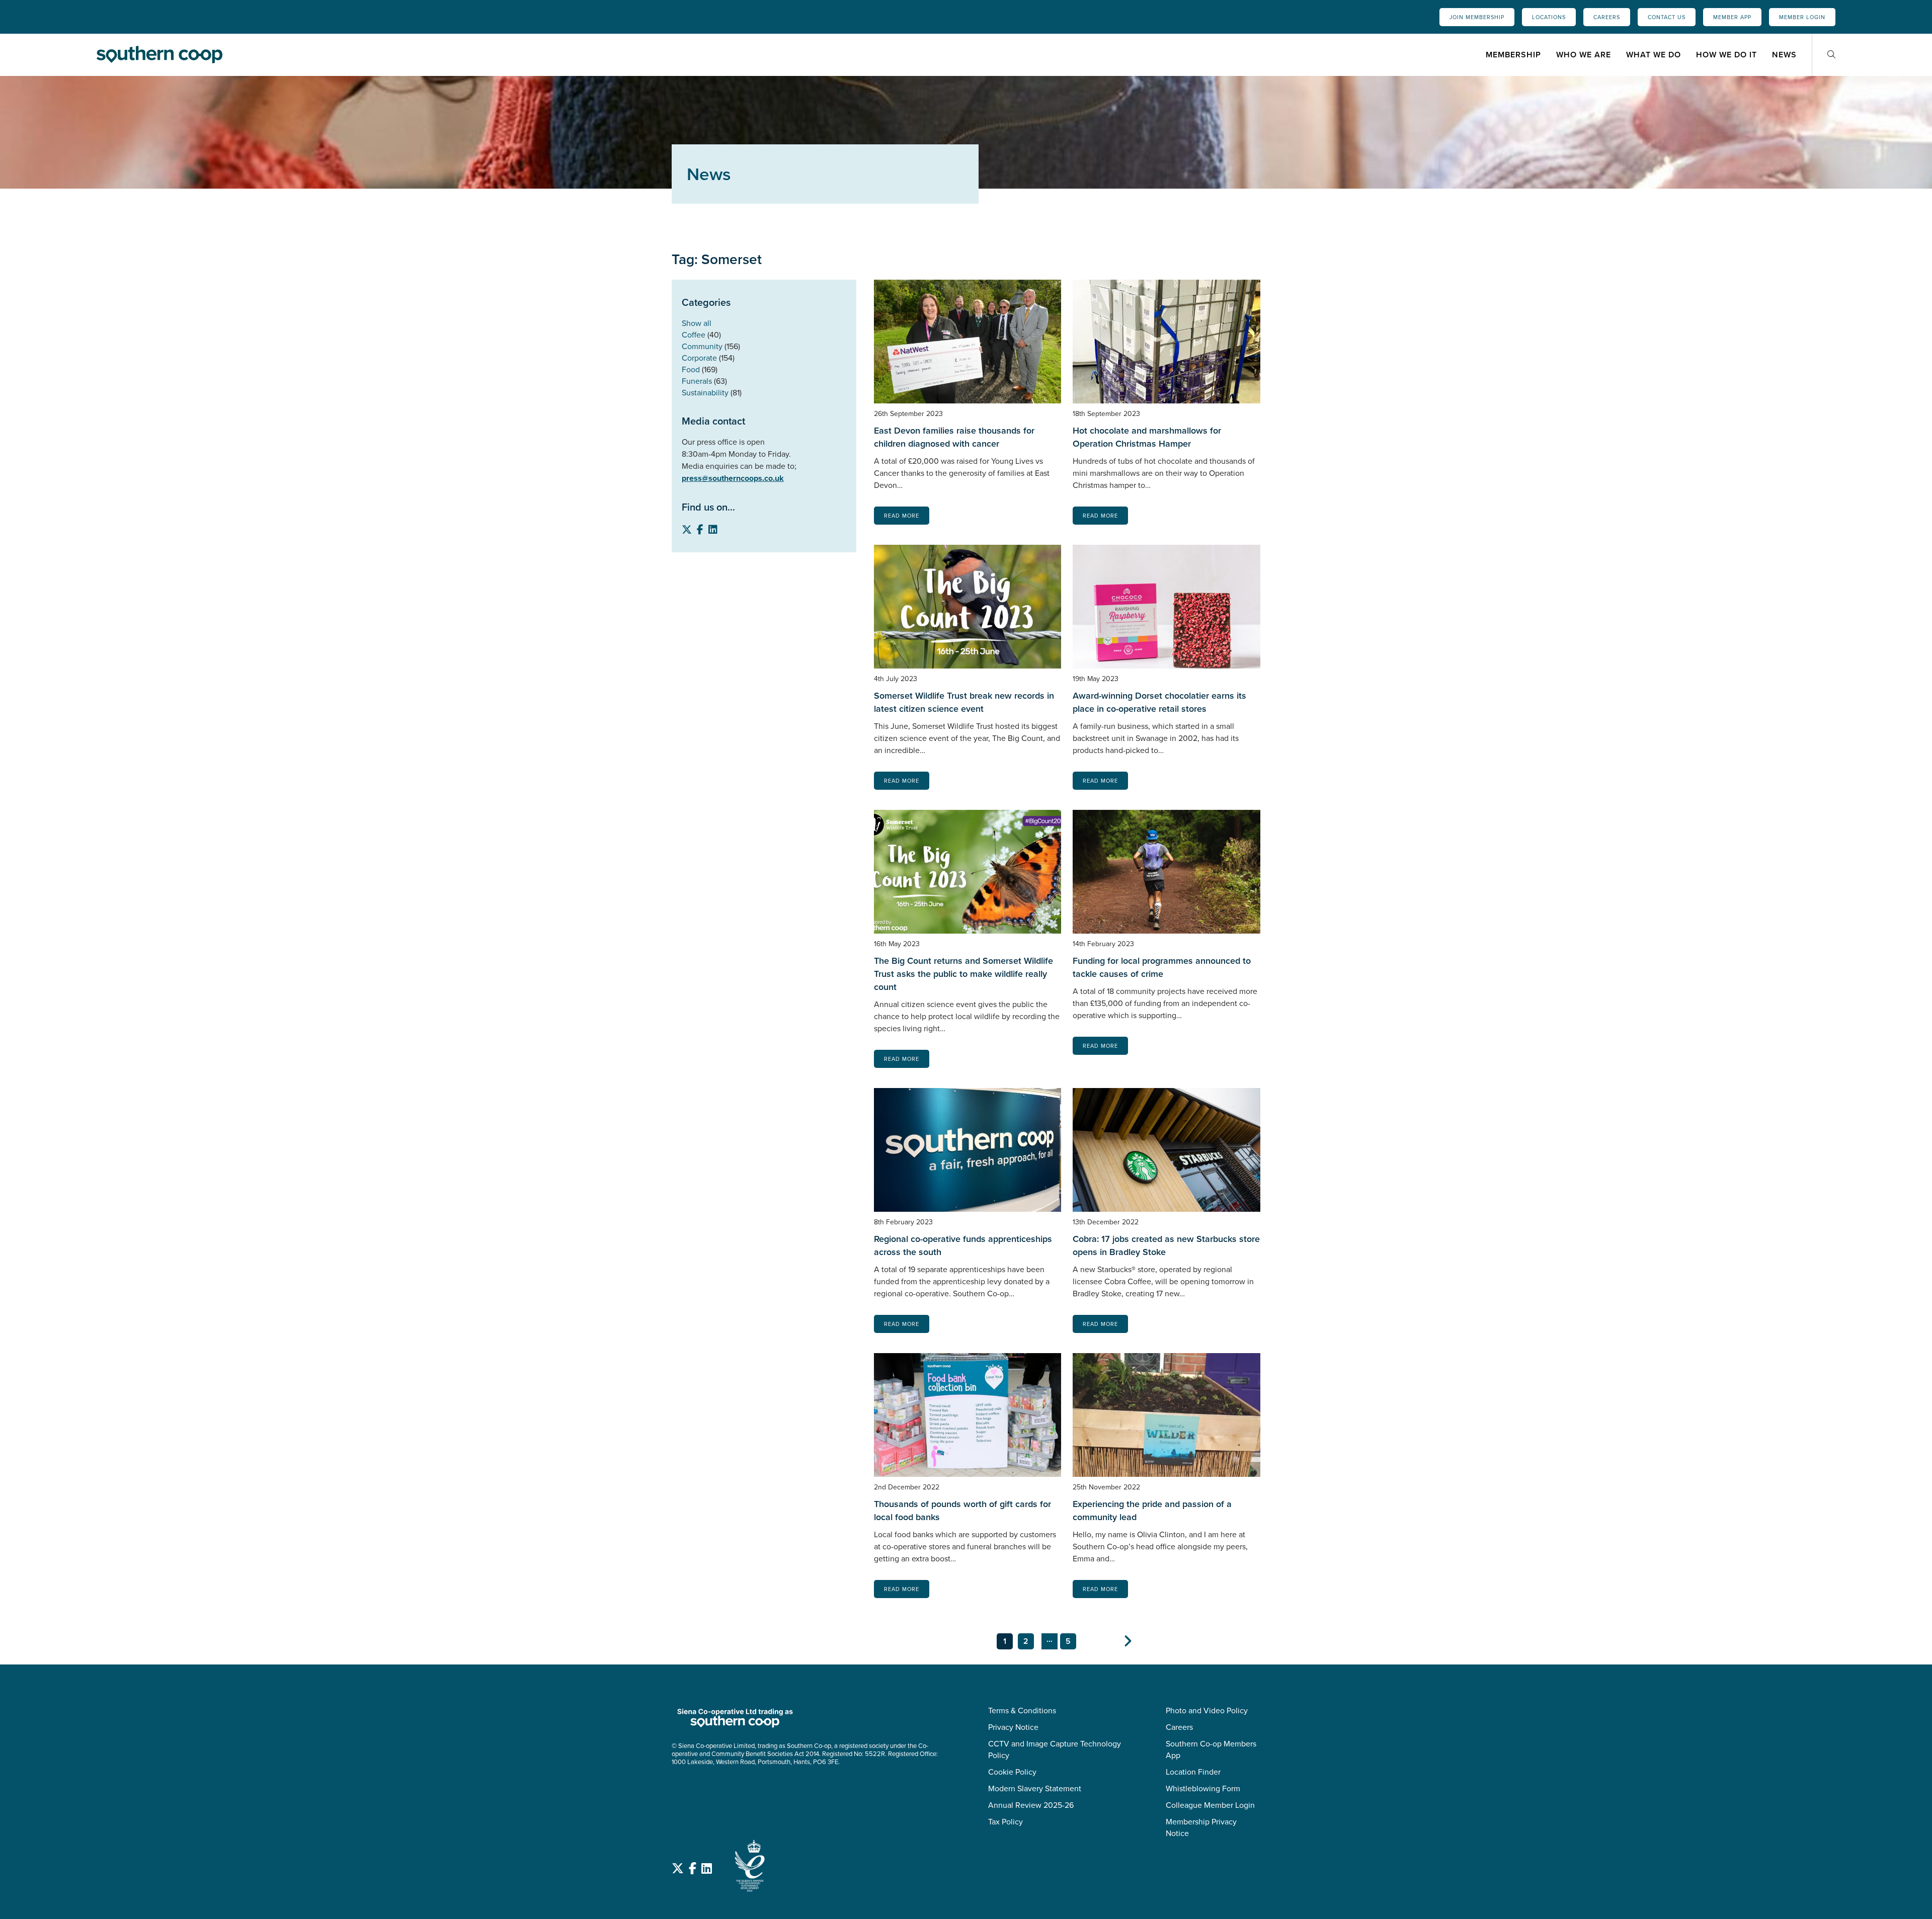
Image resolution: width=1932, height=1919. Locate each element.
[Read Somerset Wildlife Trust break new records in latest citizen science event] (968, 607)
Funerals (697, 381)
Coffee (694, 335)
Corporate (699, 358)
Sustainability (705, 393)
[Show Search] (1831, 55)
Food (691, 369)
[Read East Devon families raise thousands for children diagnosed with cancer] (968, 342)
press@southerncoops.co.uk (733, 478)
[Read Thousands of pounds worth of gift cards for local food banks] (968, 1415)
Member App (1732, 17)
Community (702, 346)
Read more (902, 516)
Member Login (1802, 17)
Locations (1549, 17)
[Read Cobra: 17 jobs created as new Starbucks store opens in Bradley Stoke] (1166, 1150)
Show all (697, 323)
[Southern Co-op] (159, 54)
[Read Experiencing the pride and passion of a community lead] (1166, 1415)
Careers (1607, 17)
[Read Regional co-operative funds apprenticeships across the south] (968, 1150)
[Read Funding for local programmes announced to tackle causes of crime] (1166, 872)
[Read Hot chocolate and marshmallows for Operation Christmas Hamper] (1166, 342)
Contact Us (1667, 17)
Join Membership (1477, 17)
